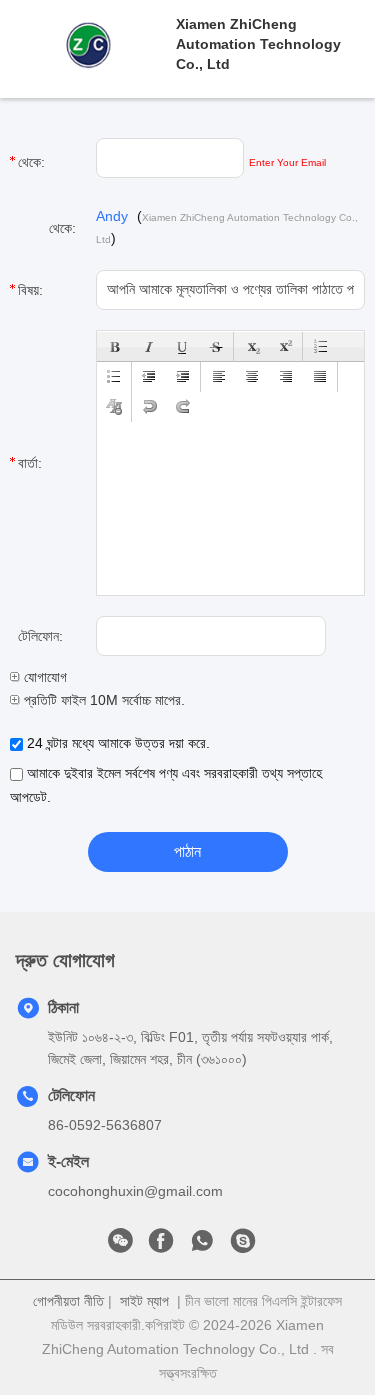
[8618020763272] (202, 1246)
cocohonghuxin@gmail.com (135, 1191)
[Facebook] (161, 1246)
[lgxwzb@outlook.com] (243, 1246)
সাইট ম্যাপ (144, 1301)
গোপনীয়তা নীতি (68, 1301)
